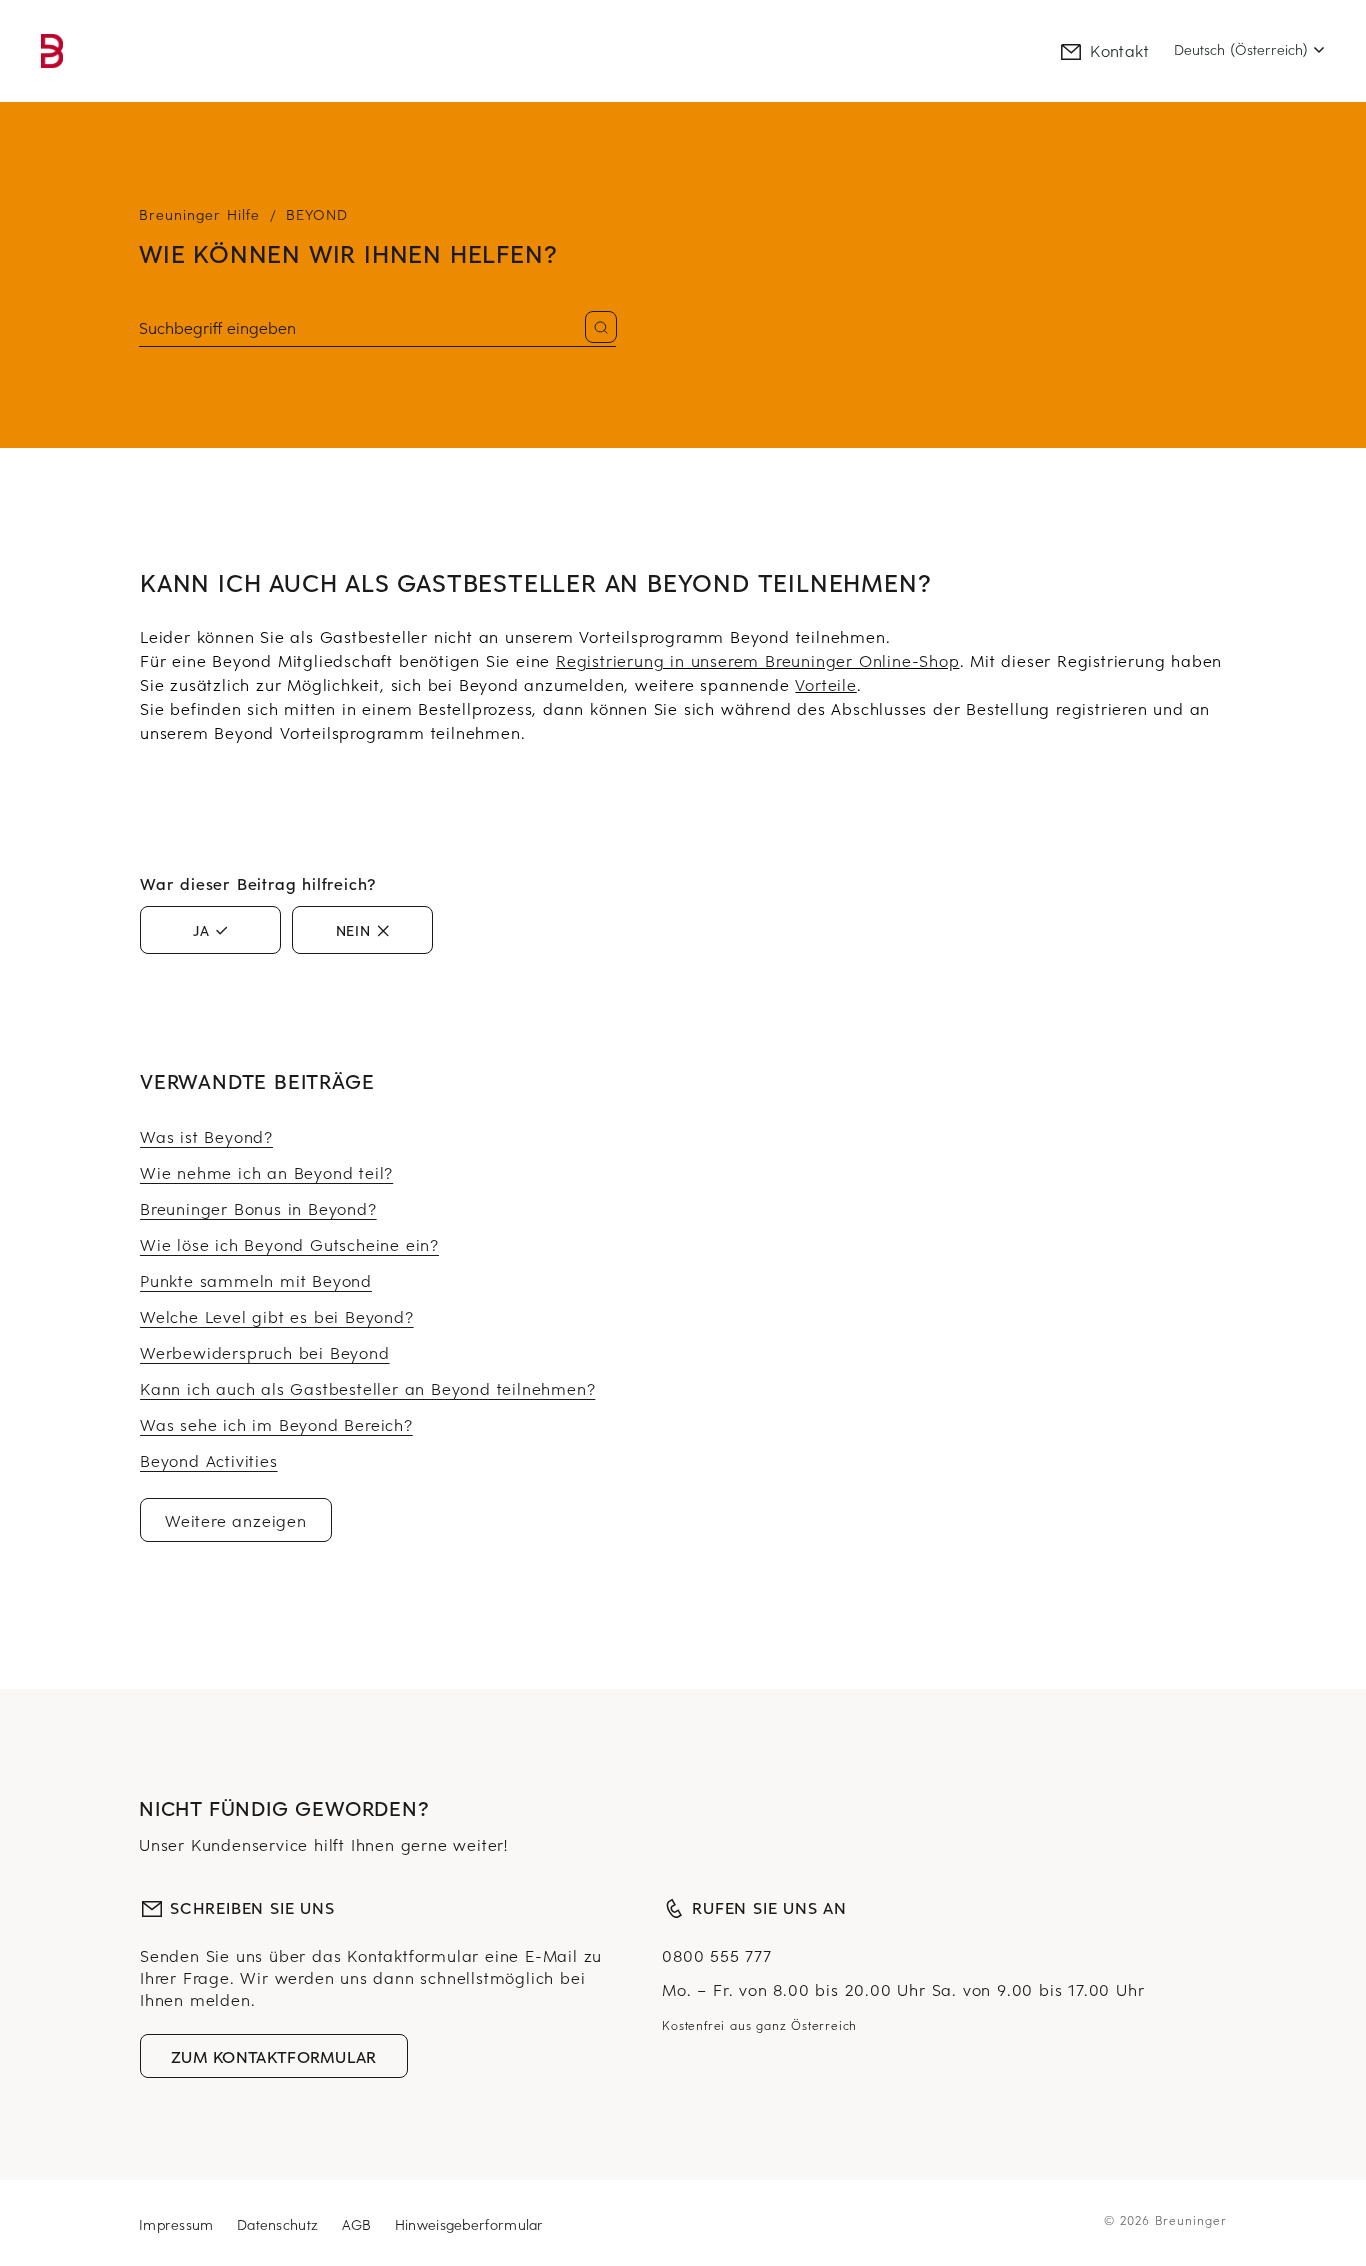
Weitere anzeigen (236, 1520)
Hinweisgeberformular (469, 2224)
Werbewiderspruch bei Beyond (265, 1352)
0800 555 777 (717, 1955)
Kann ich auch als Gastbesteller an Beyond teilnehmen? (367, 1388)
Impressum (179, 2224)
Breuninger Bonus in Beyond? (258, 1208)
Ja (201, 930)
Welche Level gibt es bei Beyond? (277, 1316)
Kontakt (1119, 50)
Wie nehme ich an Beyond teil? (266, 1172)
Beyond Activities (209, 1460)
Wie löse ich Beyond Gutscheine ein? (289, 1244)
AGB (359, 2224)
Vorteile (825, 684)
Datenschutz (280, 2224)
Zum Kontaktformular (274, 2056)
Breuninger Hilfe (199, 214)
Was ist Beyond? (206, 1136)
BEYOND (317, 214)
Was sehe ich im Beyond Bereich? (276, 1424)
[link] (52, 51)
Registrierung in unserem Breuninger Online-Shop (758, 660)
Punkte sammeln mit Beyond (256, 1280)
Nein (353, 930)
